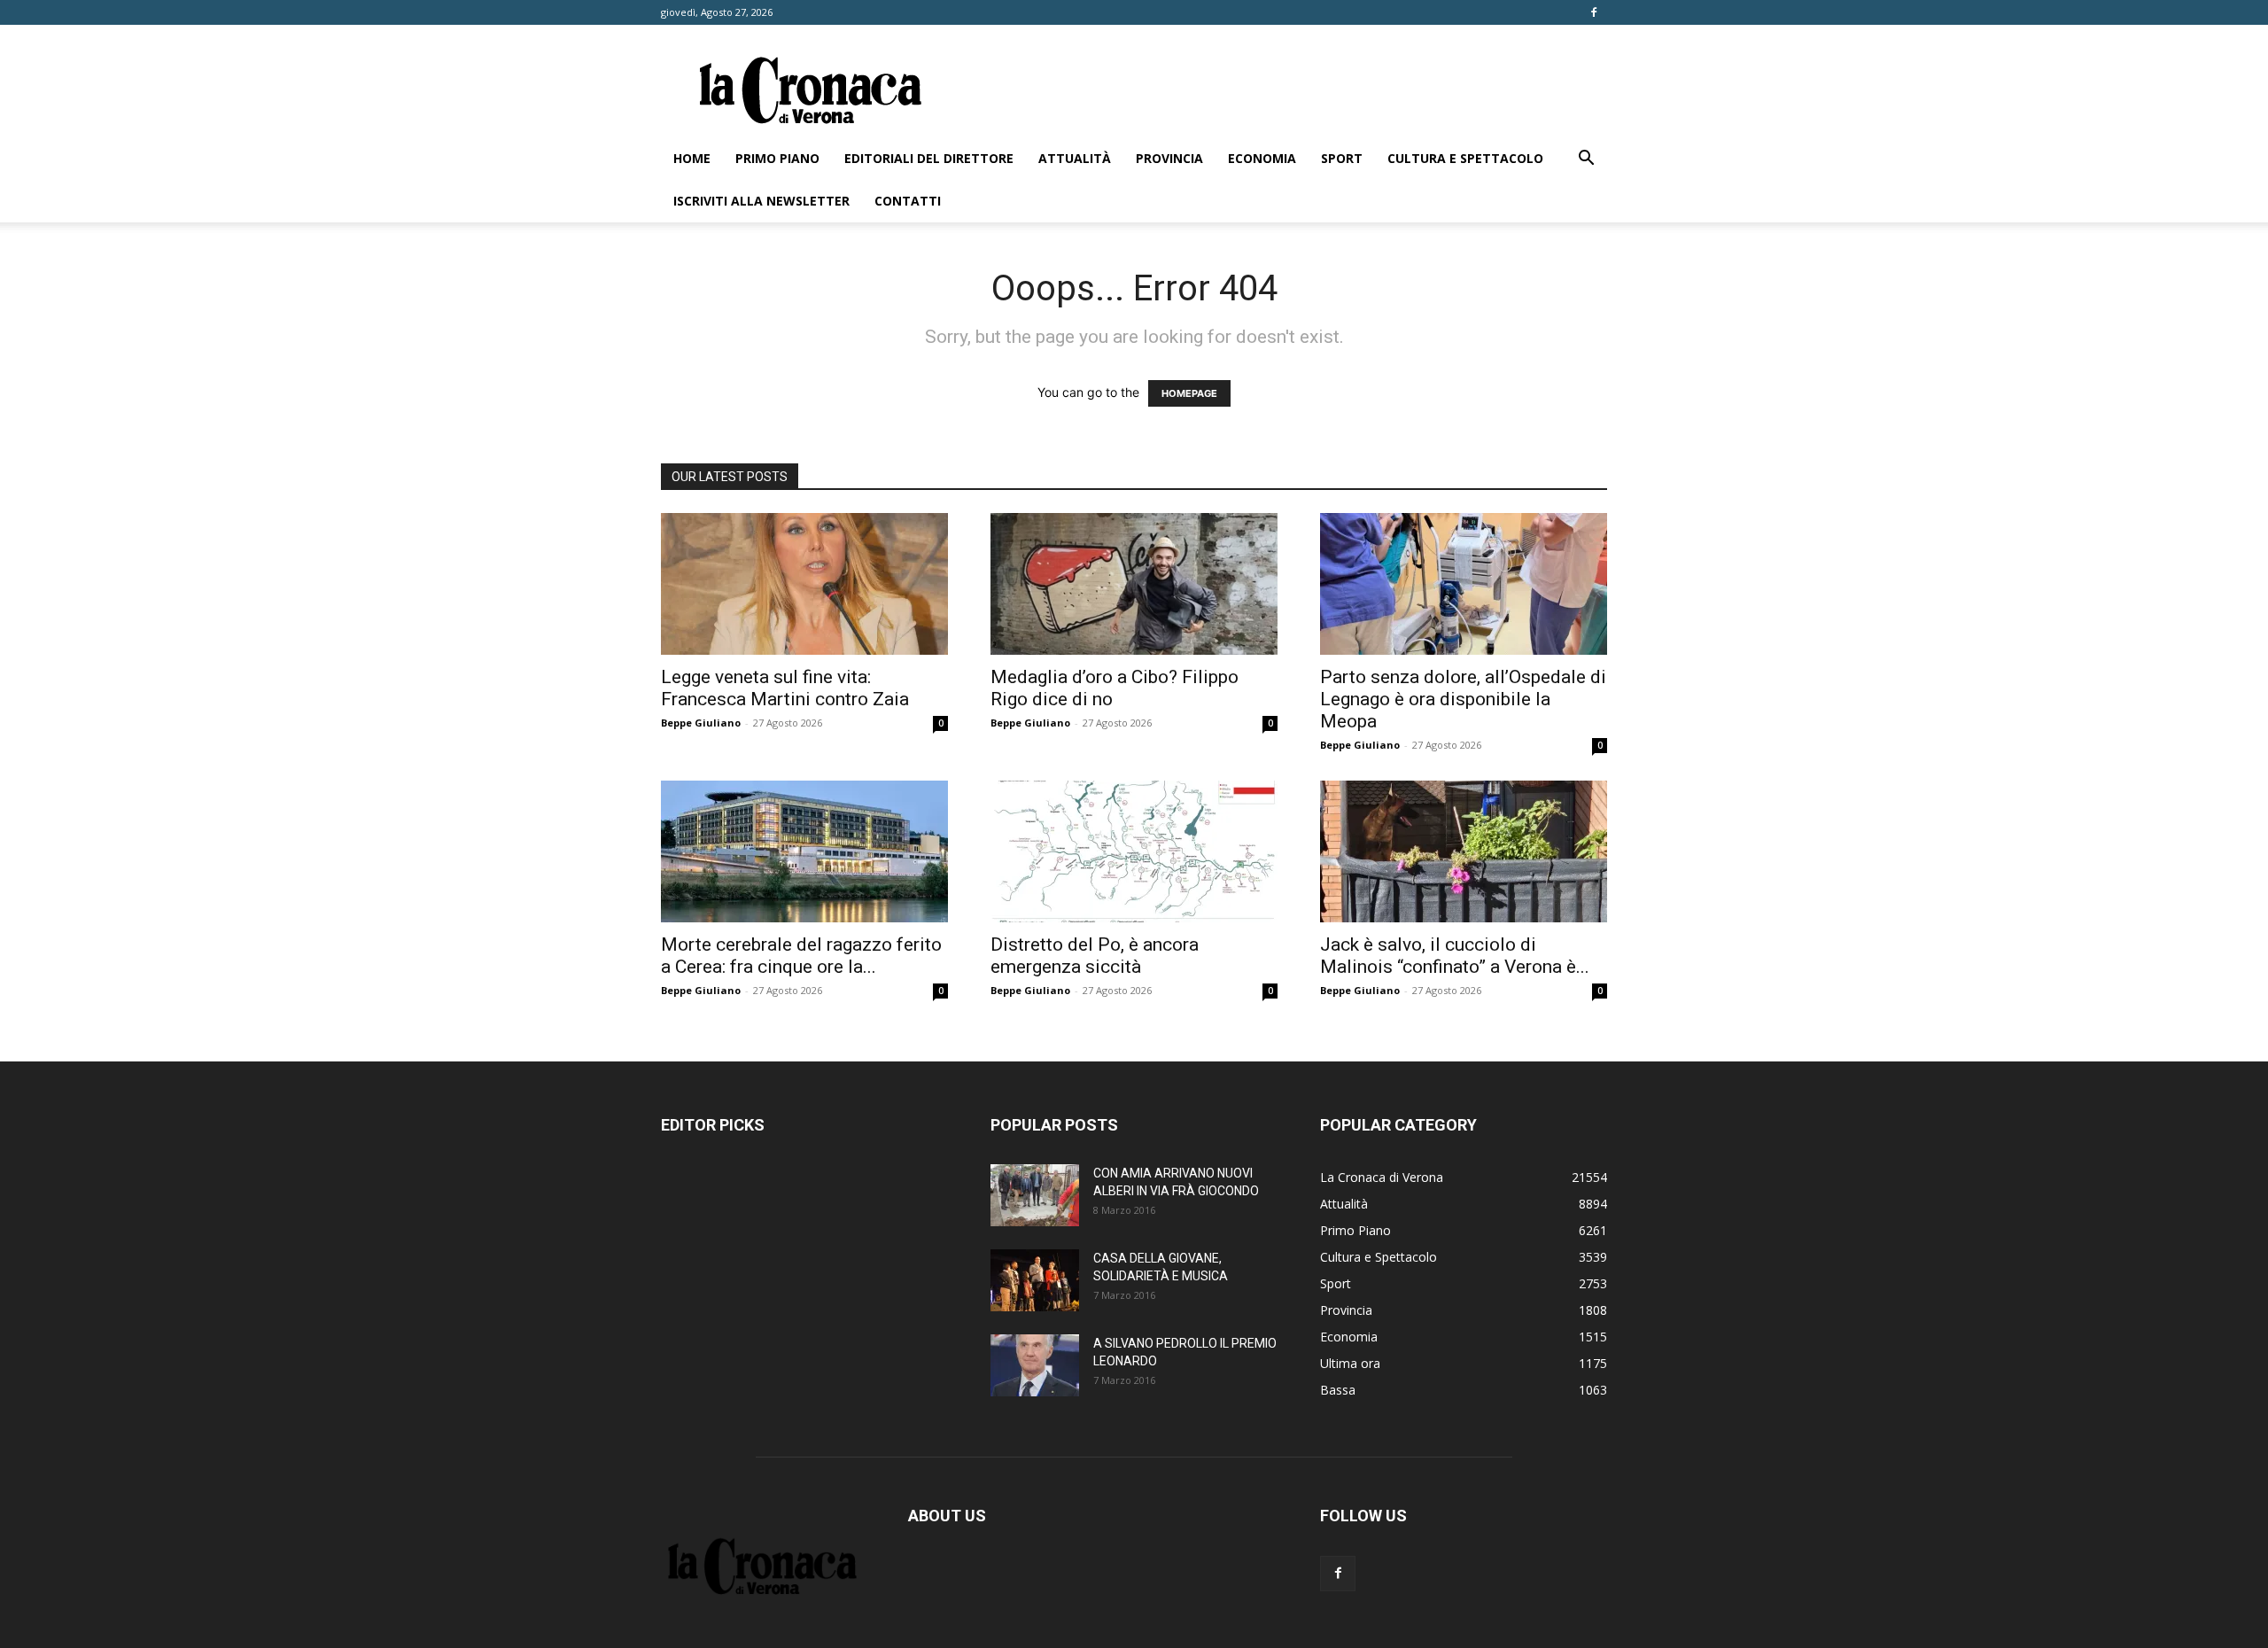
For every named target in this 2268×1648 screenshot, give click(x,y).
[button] (1586, 160)
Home (692, 158)
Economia (1262, 158)
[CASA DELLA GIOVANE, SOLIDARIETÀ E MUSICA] (1035, 1280)
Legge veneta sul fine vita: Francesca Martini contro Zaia (785, 688)
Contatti (908, 201)
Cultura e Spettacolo (1465, 158)
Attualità (1075, 158)
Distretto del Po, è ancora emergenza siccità (1095, 956)
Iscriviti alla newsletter (761, 201)
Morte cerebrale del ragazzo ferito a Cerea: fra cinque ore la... (801, 956)
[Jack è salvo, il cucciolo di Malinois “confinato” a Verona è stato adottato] (1464, 851)
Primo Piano (777, 158)
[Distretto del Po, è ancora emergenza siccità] (1134, 851)
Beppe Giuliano (701, 723)
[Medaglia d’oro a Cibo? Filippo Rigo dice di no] (1134, 584)
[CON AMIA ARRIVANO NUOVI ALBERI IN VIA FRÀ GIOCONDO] (1035, 1195)
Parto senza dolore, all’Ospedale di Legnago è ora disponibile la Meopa (1463, 699)
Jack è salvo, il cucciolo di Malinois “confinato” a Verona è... (1455, 956)
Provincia (1169, 158)
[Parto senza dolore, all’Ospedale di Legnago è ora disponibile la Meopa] (1464, 584)
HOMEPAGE (1189, 393)
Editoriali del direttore (929, 158)
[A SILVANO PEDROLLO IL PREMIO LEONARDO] (1035, 1365)
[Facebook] (1594, 12)
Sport (1342, 158)
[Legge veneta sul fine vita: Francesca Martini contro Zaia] (804, 584)
